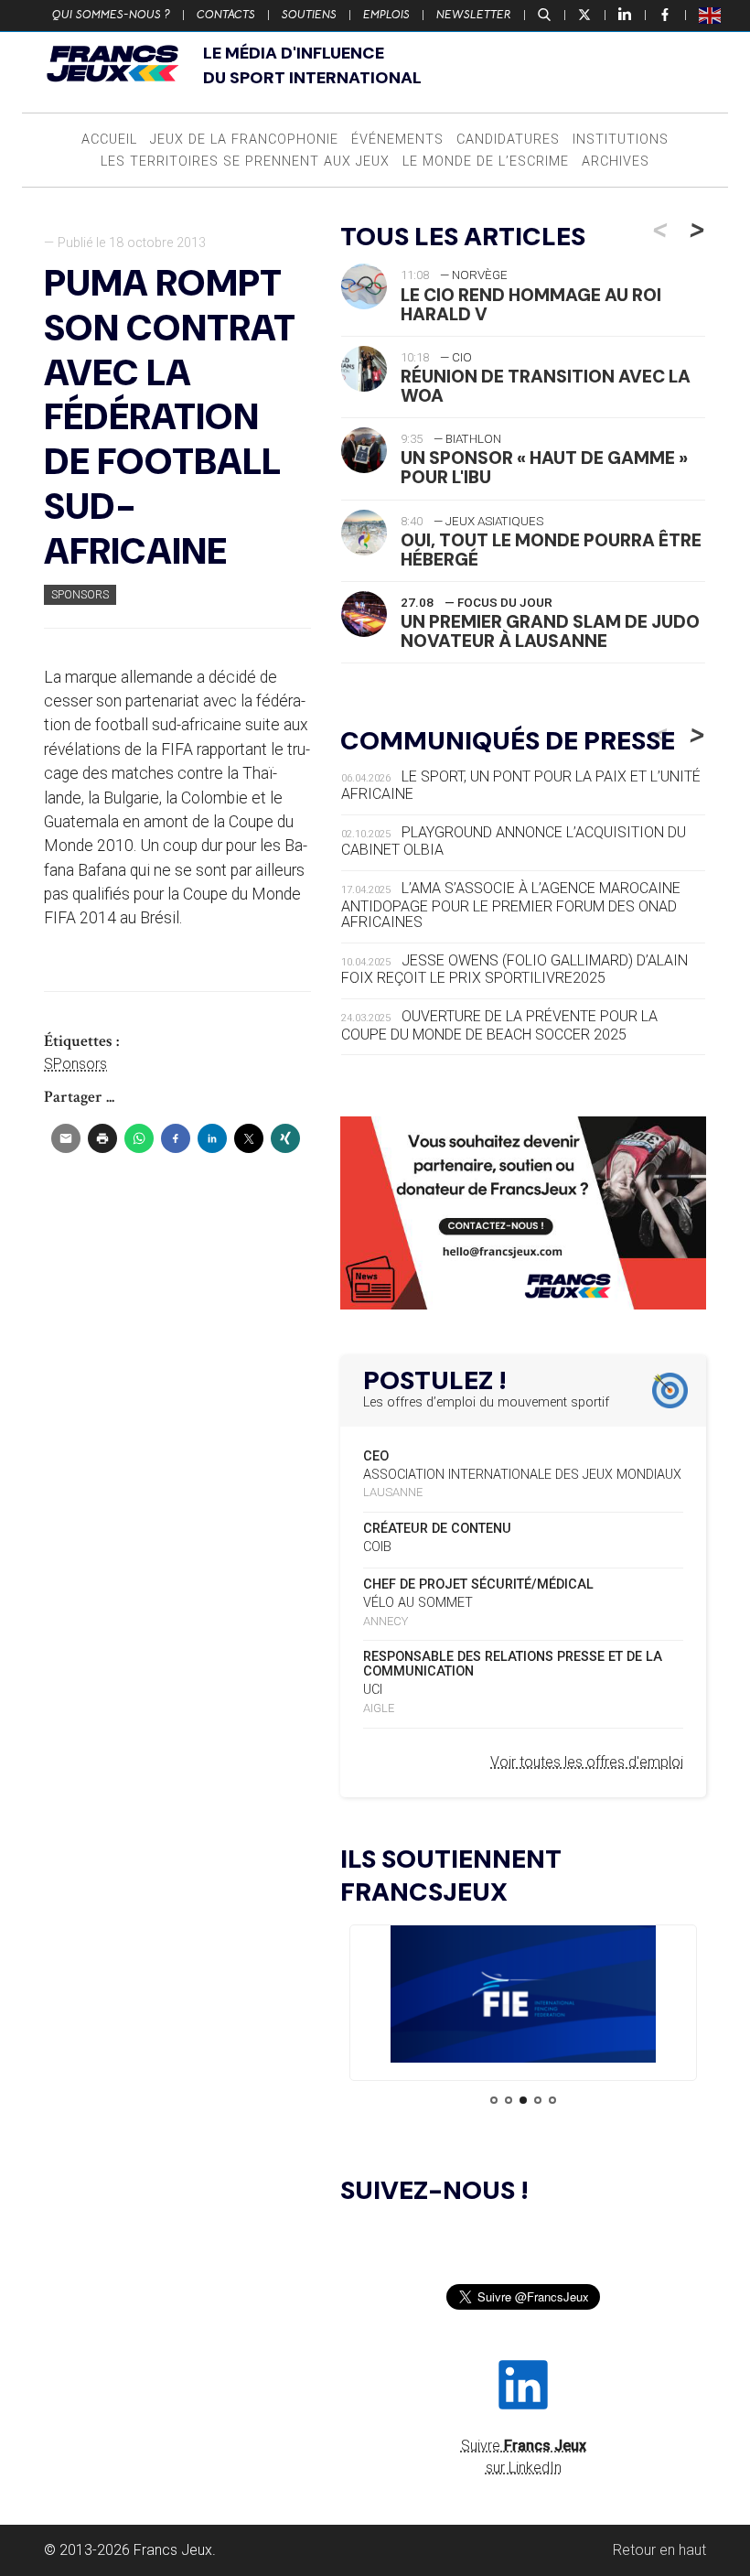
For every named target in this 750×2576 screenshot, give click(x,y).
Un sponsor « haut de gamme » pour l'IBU (544, 468)
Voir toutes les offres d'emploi (587, 1762)
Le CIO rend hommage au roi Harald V (531, 305)
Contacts (226, 15)
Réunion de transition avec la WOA (546, 386)
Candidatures (508, 140)
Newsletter (474, 15)
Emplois (386, 15)
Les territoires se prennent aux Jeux (245, 162)
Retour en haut (659, 2550)
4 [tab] (538, 2100)
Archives (616, 162)
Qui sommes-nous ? (111, 15)
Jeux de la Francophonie (244, 140)
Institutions (621, 140)
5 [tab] (552, 2100)
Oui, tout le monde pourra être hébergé (551, 550)
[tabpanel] (523, 1997)
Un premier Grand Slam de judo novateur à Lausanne (550, 631)
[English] (711, 15)
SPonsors (80, 594)
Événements (397, 140)
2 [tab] (509, 2100)
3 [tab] (523, 2100)
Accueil (109, 140)
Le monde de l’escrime (486, 162)
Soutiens (309, 15)
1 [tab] (494, 2100)
